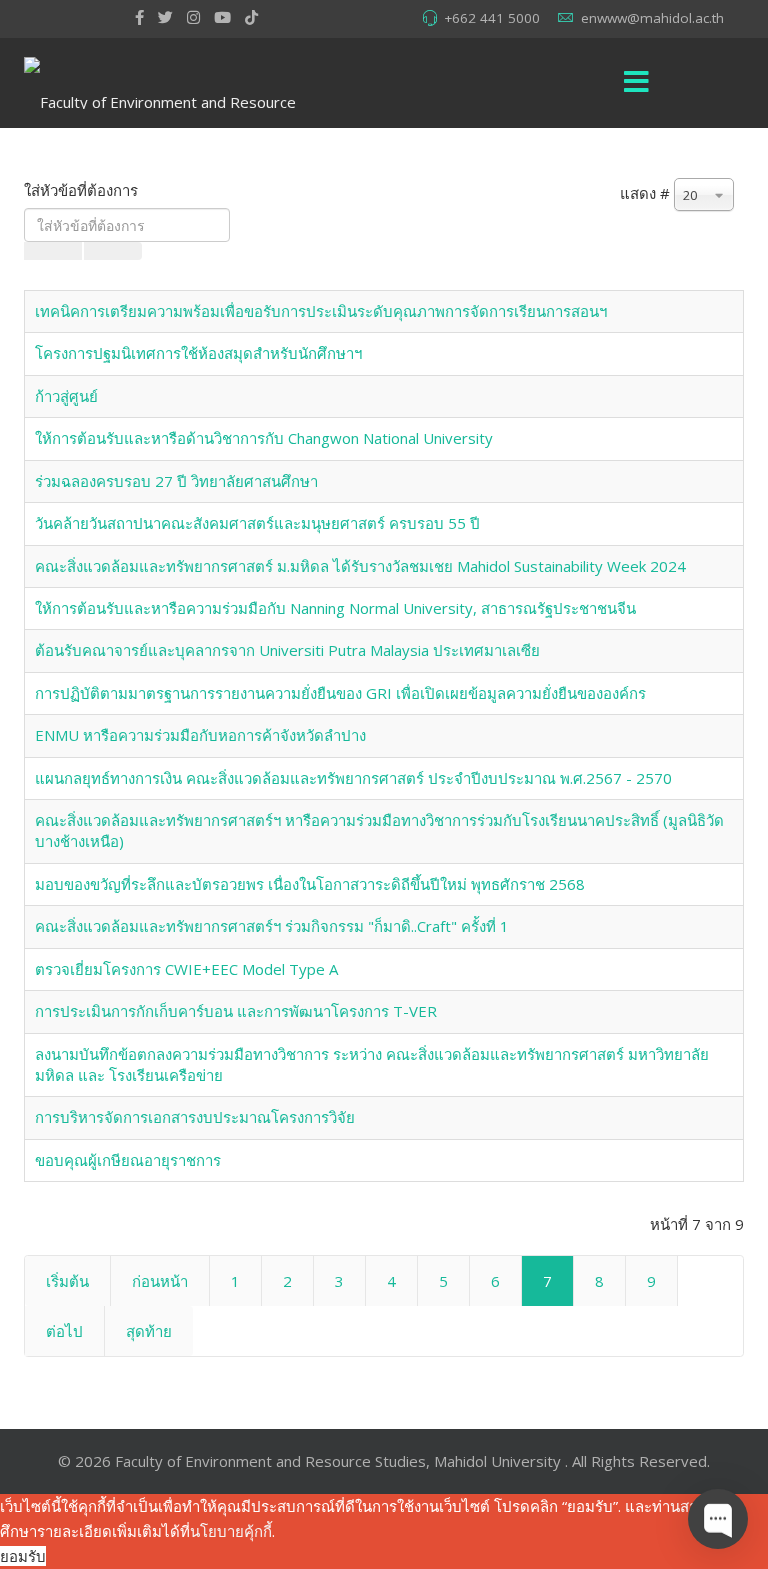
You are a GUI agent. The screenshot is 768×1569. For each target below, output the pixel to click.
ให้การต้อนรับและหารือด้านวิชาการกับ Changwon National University (264, 438)
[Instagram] (193, 17)
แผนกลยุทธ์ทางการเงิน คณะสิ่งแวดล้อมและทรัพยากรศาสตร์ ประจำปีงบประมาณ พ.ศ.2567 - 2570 (353, 778)
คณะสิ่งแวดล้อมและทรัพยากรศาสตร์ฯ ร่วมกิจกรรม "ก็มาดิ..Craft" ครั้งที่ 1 (272, 926)
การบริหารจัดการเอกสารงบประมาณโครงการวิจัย (195, 1117)
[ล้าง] (113, 251)
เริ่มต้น (67, 1281)
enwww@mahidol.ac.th (652, 18)
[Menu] (637, 83)
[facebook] (139, 17)
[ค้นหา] (53, 251)
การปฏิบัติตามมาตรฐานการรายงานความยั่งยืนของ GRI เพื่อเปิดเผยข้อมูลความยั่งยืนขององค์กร (340, 693)
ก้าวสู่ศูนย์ (66, 396)
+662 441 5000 (492, 18)
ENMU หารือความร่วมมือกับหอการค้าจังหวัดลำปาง (200, 735)
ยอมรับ (23, 1556)
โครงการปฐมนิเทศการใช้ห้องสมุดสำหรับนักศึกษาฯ (198, 353)
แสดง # (645, 193)
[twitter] (165, 17)
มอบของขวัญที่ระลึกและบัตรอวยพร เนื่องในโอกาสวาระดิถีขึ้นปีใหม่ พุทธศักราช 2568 (310, 884)
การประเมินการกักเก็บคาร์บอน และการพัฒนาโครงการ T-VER (236, 1011)
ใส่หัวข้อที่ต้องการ (83, 190)
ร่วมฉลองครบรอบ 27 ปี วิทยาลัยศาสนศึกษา (176, 481)
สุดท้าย (149, 1331)
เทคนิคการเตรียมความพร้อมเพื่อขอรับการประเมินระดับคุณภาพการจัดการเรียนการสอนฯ (321, 311)
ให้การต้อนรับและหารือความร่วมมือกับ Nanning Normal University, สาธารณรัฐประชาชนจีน (335, 608)
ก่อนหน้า (160, 1281)
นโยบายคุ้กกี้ (231, 1531)
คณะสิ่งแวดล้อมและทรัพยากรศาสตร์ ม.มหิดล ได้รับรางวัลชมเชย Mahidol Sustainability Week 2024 (360, 566)
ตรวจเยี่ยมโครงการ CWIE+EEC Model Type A (186, 969)
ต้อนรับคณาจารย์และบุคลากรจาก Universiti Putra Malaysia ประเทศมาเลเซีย (287, 650)
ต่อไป (64, 1331)
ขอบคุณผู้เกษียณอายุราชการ (128, 1160)
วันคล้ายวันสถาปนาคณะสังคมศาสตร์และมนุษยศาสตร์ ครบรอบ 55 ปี (257, 523)
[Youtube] (222, 17)
